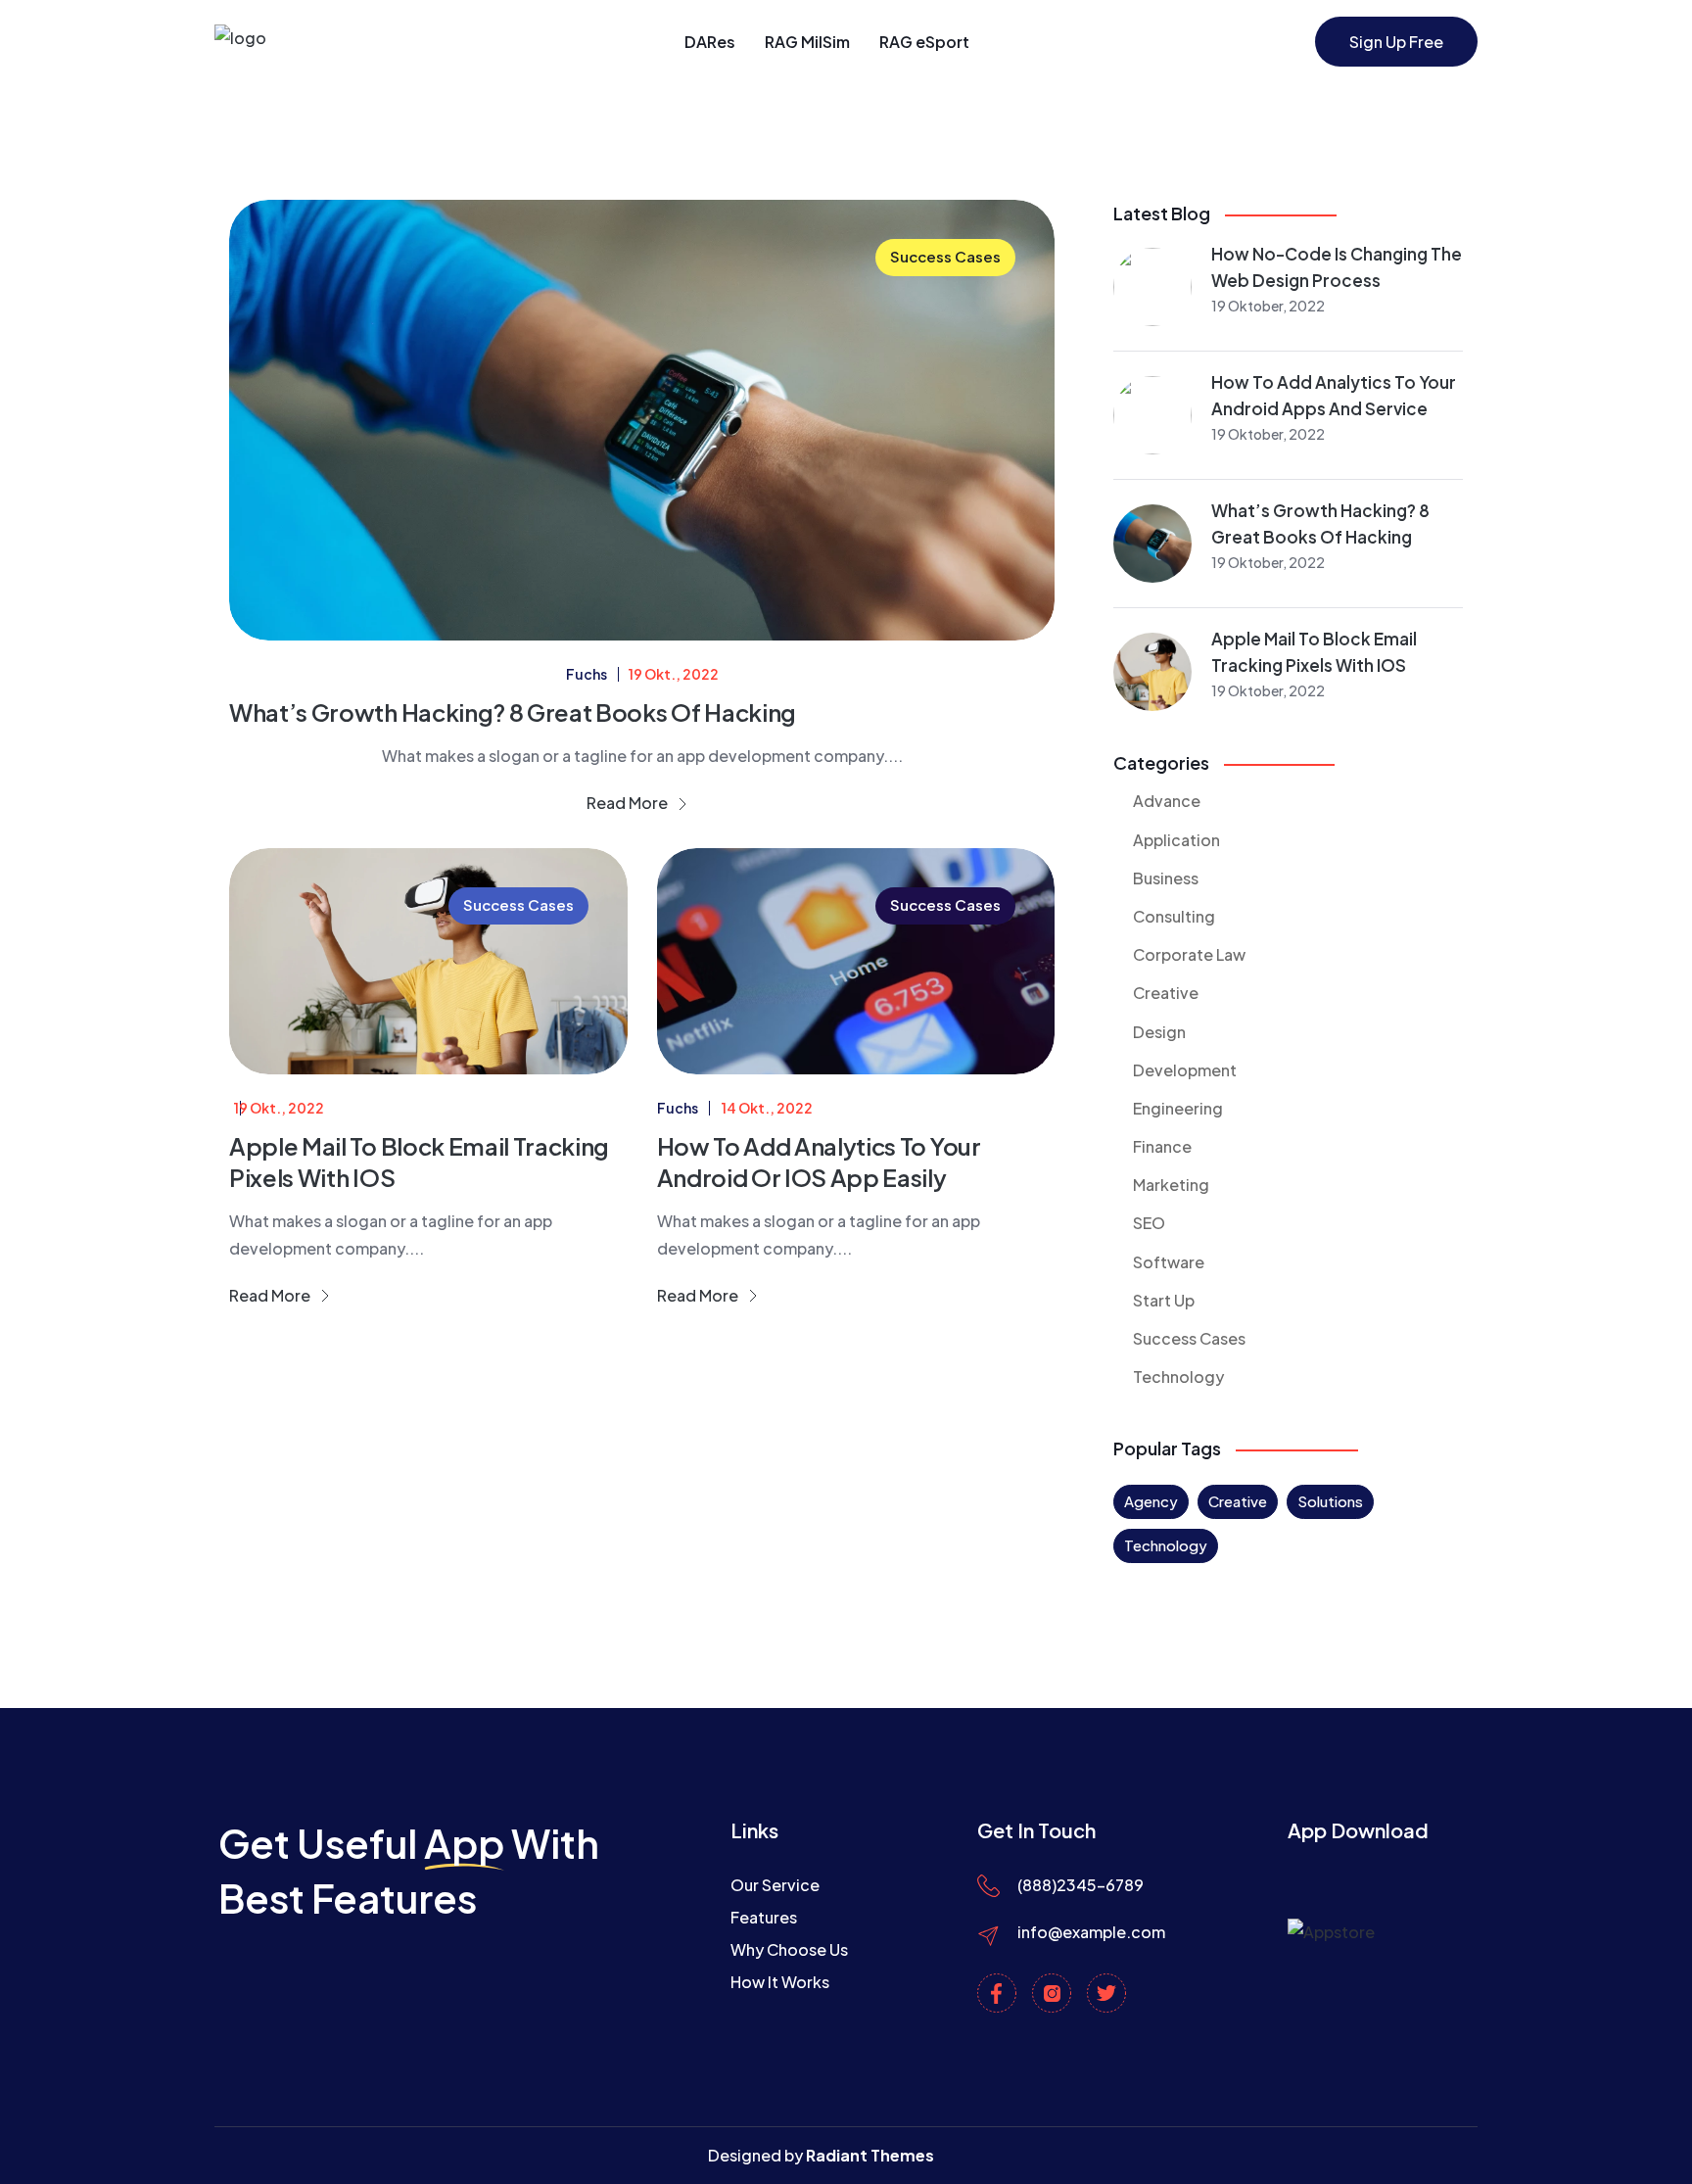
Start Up (1164, 1300)
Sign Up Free (1396, 42)
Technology (1178, 1377)
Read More (629, 803)
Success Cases (945, 256)
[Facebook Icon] (997, 1993)
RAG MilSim (807, 42)
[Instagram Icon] (1052, 1993)
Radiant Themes (870, 2155)
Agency (1151, 1501)
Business (1166, 878)
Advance (1167, 801)
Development (1185, 1070)
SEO (1149, 1223)
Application (1176, 840)
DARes (710, 42)
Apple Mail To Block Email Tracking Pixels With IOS (419, 1161)
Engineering (1178, 1108)
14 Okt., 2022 (767, 1108)
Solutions (1330, 1501)
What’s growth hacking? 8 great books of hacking (513, 712)
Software (1169, 1262)
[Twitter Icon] (1106, 1993)
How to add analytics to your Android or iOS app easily (819, 1161)
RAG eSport (924, 42)
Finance (1162, 1146)
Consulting (1174, 916)
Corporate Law (1189, 954)
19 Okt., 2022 (674, 674)
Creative (1166, 993)
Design (1159, 1032)
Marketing (1171, 1185)
